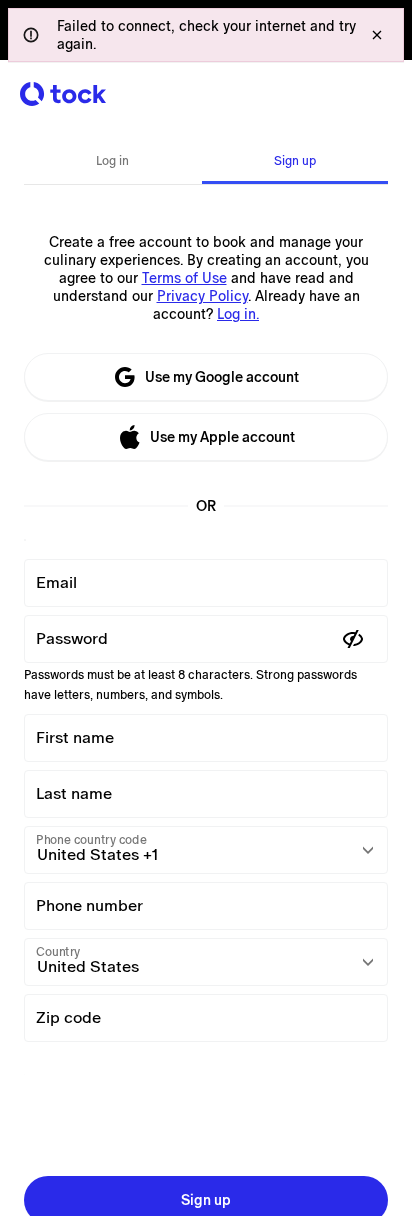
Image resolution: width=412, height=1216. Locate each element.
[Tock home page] (63, 94)
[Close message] (377, 35)
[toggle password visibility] (353, 639)
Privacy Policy (202, 296)
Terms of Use (184, 278)
